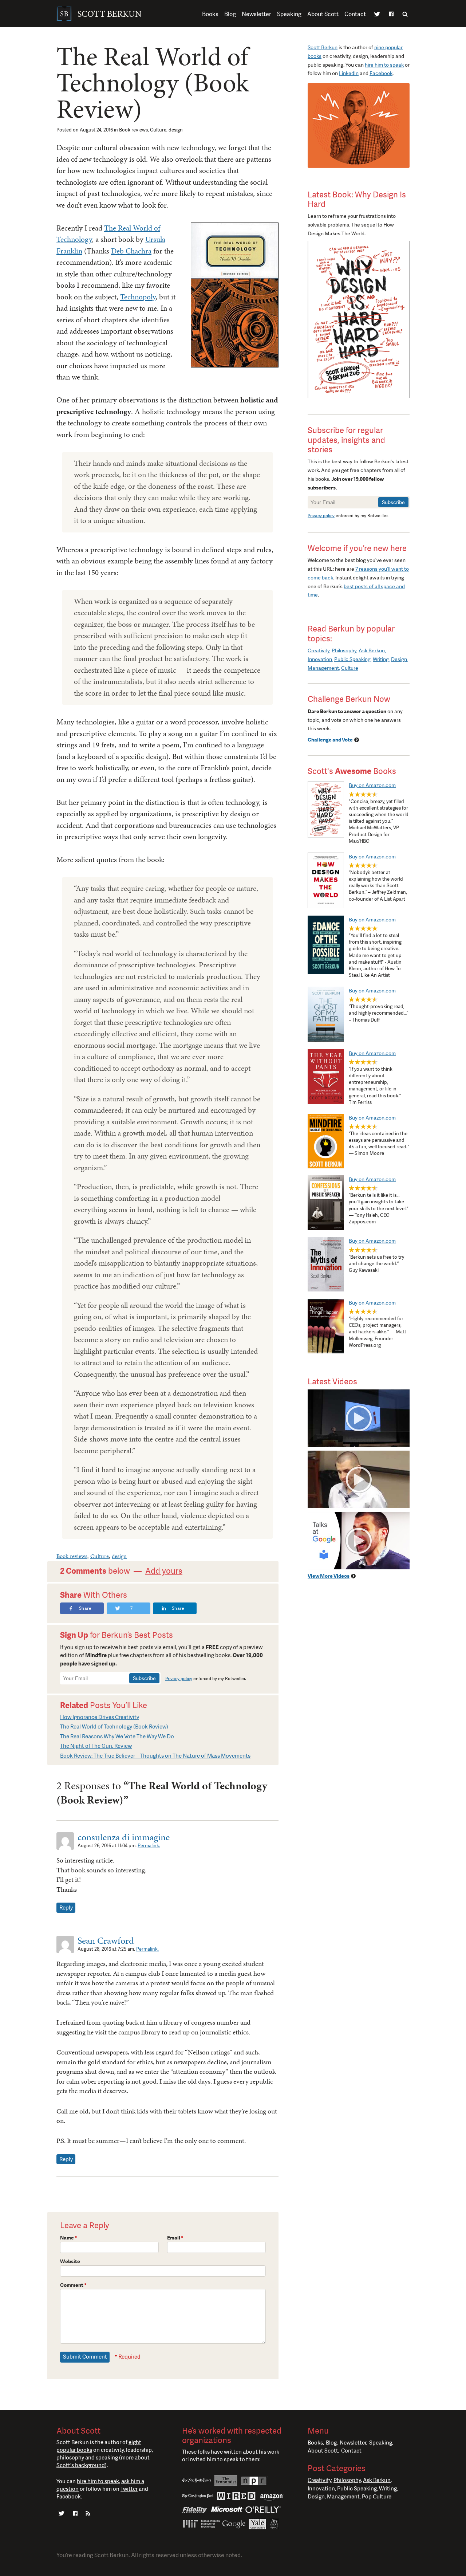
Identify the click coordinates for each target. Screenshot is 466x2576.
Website (70, 2261)
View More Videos (329, 1576)
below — (121, 1571)
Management (323, 668)
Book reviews (133, 130)
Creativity (319, 650)
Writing (381, 659)
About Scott (323, 14)
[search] (405, 14)
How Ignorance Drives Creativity (100, 1717)
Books (210, 14)
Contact (355, 14)
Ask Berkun (372, 650)
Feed (88, 2514)
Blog (230, 14)
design (176, 130)
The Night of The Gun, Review (96, 1746)
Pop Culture (377, 2497)
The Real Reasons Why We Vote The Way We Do (117, 1737)
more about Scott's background (103, 2461)
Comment (73, 2285)
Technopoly (138, 297)
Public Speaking (352, 659)
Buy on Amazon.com (372, 785)
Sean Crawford (106, 1940)
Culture (158, 130)
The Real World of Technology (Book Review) (114, 1727)
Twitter (377, 15)
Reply (66, 1908)
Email (175, 2238)
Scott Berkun (323, 47)
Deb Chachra (131, 251)
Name (69, 2238)
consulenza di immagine (124, 1837)
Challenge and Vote (330, 740)
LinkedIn (349, 73)
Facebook (391, 15)
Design (399, 659)
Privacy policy (179, 1679)
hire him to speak (384, 65)
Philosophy (344, 650)
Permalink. (149, 1846)
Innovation (320, 659)
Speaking (289, 14)
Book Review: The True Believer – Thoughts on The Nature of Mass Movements (155, 1756)
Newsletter (256, 14)
